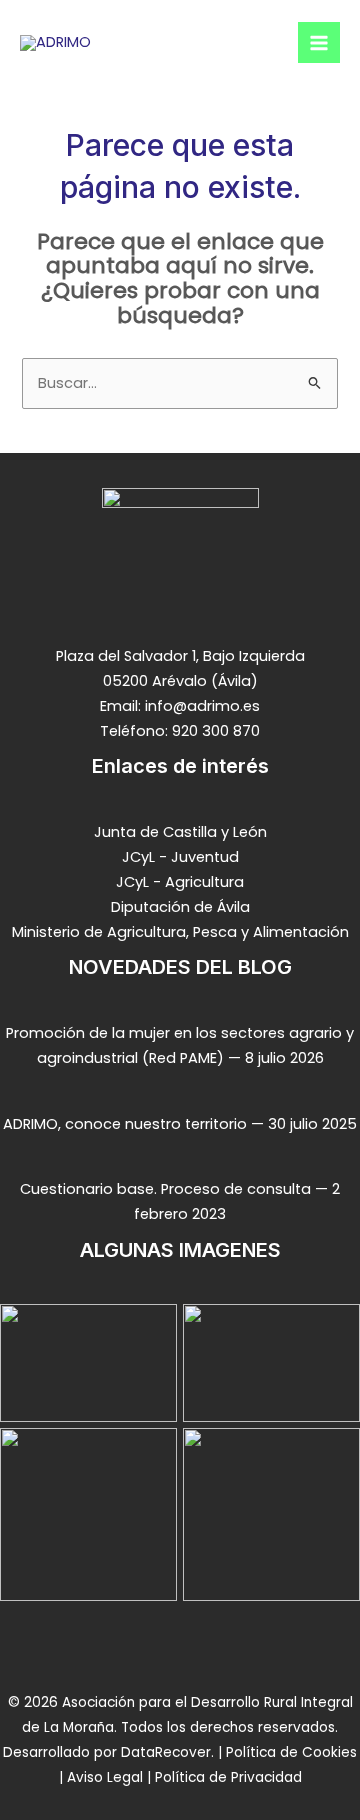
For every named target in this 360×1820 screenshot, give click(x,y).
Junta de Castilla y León (180, 832)
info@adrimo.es (202, 706)
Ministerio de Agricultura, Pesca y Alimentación (180, 932)
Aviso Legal (105, 1777)
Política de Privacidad (226, 1777)
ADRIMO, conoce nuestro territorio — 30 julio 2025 (180, 1124)
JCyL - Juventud (180, 857)
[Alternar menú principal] (319, 43)
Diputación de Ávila (180, 907)
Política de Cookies (289, 1752)
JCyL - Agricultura (180, 882)
